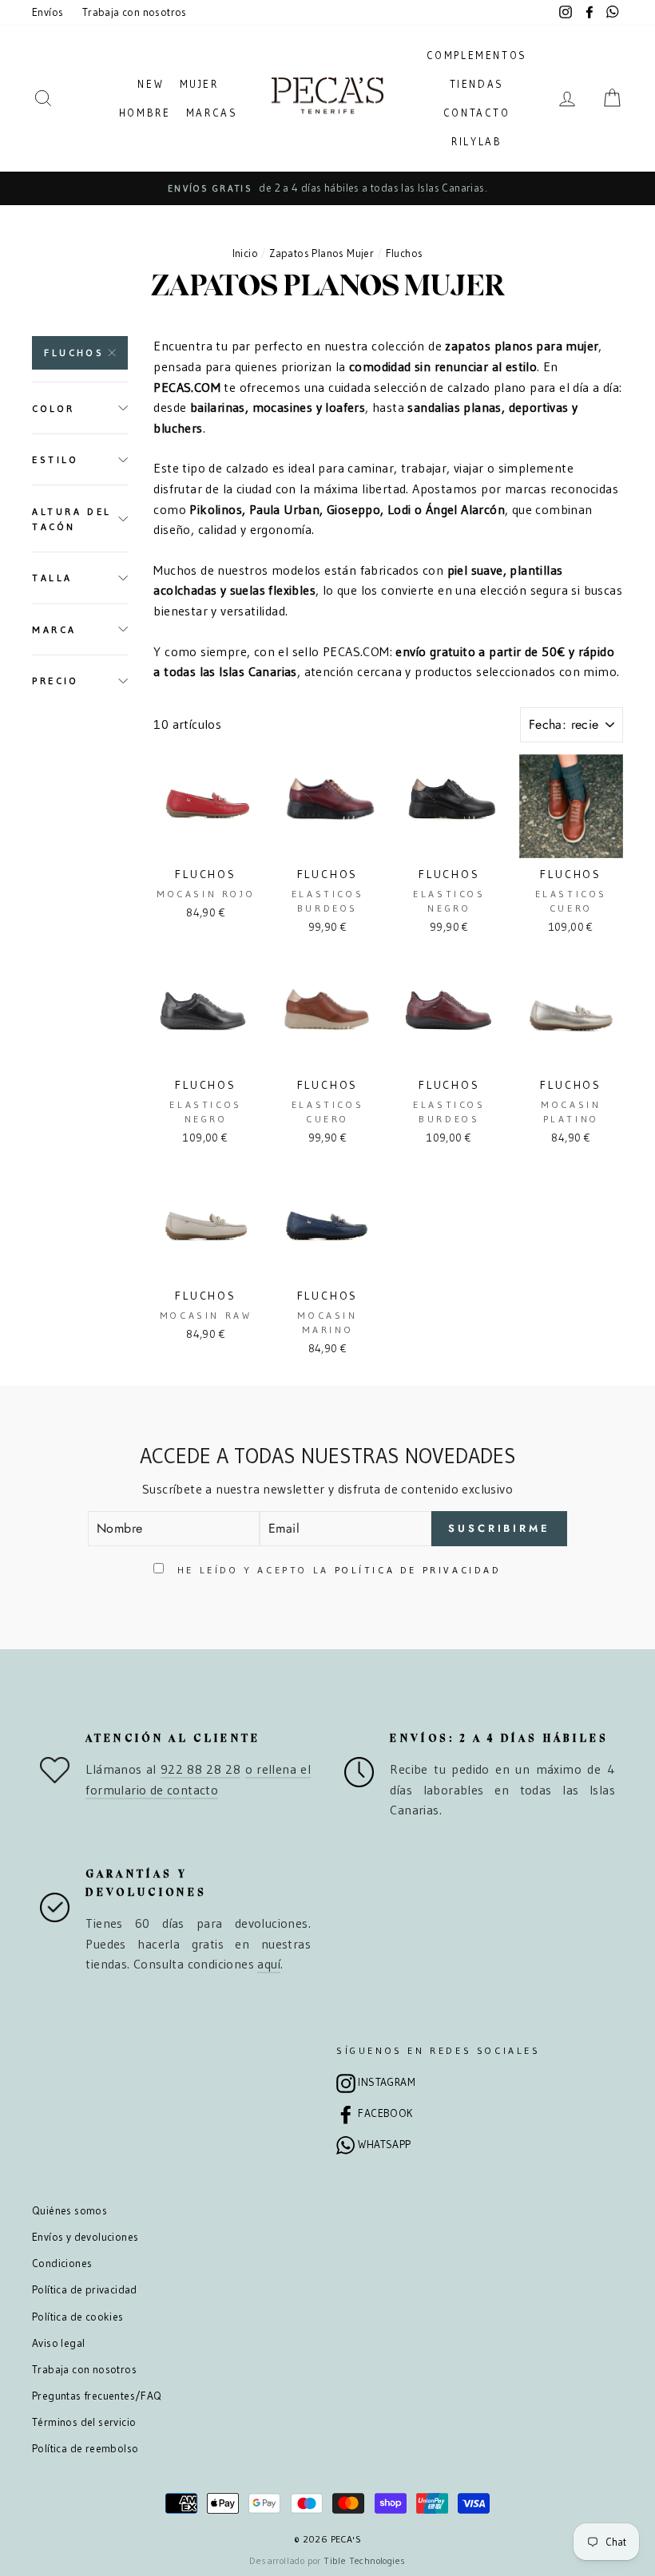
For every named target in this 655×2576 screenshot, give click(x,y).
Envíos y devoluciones (85, 2237)
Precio (56, 681)
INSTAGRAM (387, 2082)
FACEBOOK (385, 2113)
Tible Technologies (364, 2560)
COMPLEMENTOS (477, 55)
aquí (269, 1964)
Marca (54, 629)
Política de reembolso (85, 2449)
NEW (151, 84)
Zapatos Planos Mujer (322, 253)
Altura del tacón (72, 519)
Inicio (245, 253)
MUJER (199, 84)
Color (54, 408)
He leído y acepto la (336, 1570)
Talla (52, 578)
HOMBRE (145, 113)
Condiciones (62, 2263)
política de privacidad (418, 1570)
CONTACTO (477, 113)
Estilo (56, 459)
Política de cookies (78, 2317)
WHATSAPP (384, 2145)
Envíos (48, 12)
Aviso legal (58, 2343)
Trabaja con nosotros (135, 12)
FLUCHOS (74, 352)
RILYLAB (476, 141)
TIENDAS (477, 84)
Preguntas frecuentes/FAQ (97, 2396)
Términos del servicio (84, 2422)
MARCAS (212, 113)
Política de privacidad (85, 2290)
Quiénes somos (69, 2211)
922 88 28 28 (200, 1769)
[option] (327, 188)
